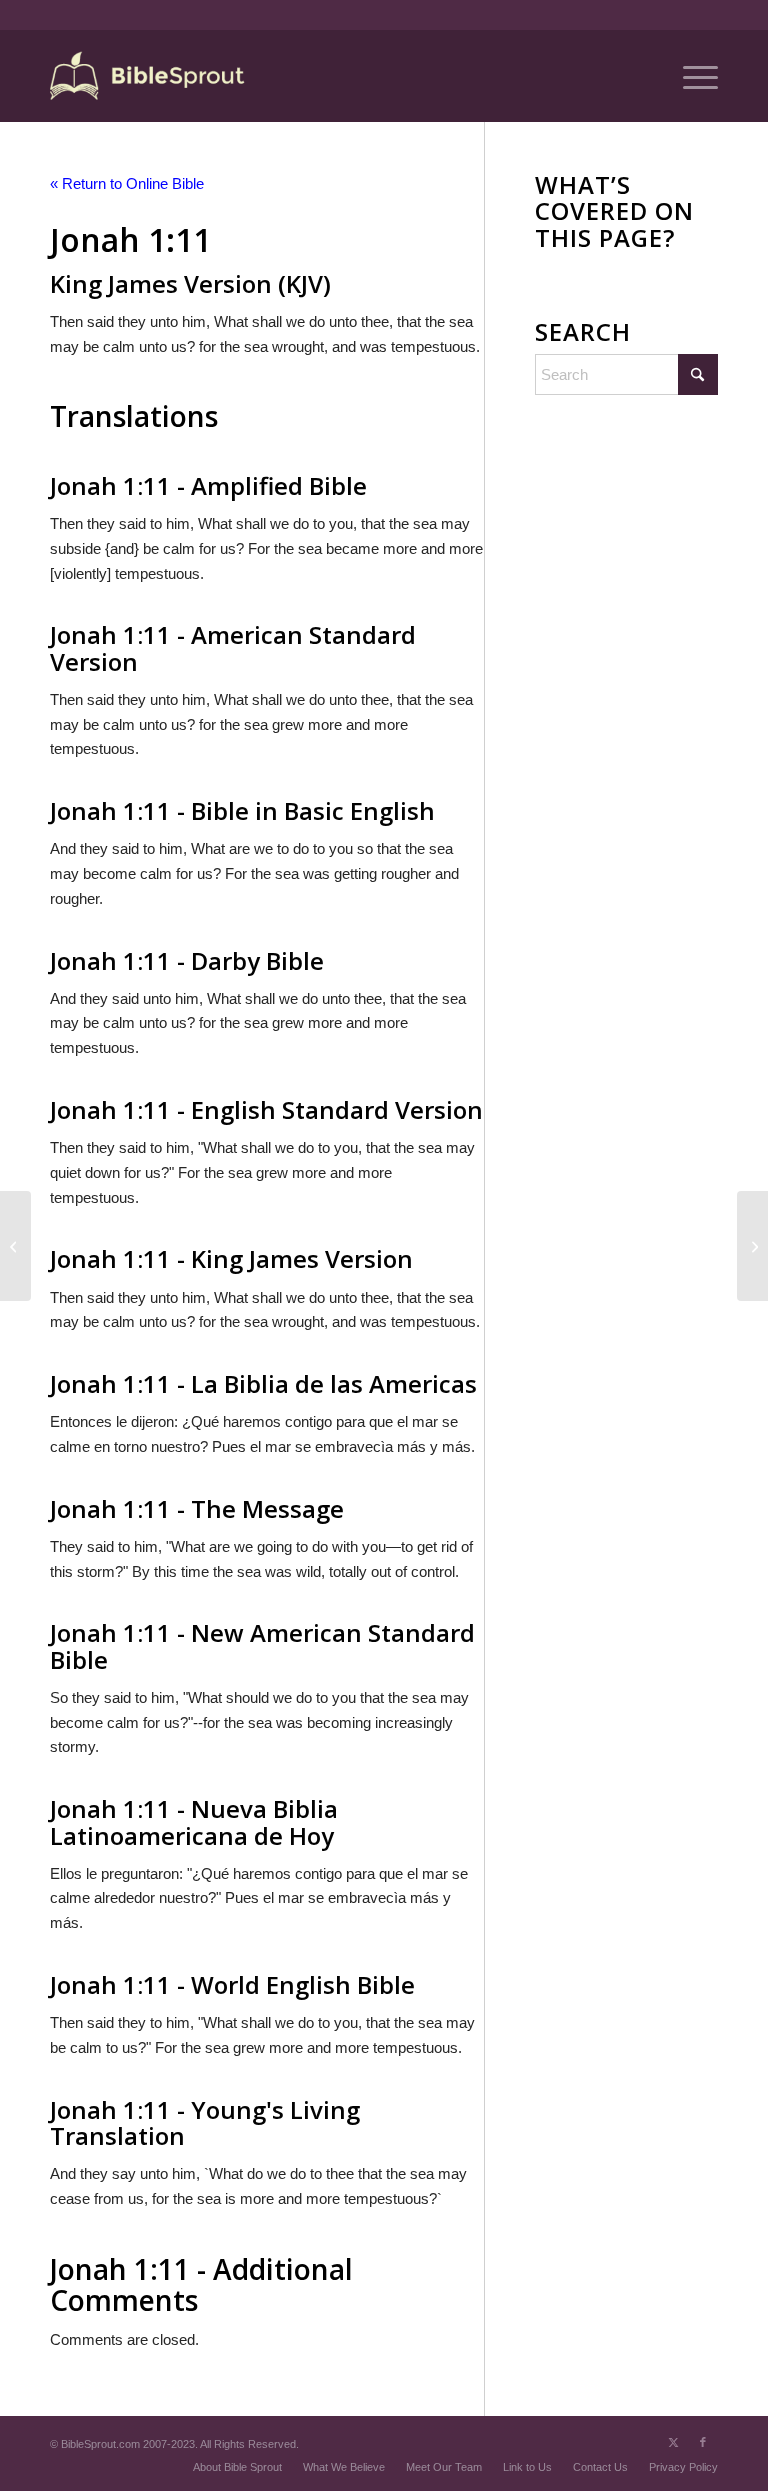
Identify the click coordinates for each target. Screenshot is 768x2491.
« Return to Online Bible (127, 183)
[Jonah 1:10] (15, 1246)
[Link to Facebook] (703, 2442)
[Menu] (690, 76)
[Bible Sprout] (148, 76)
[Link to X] (673, 2442)
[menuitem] (690, 76)
